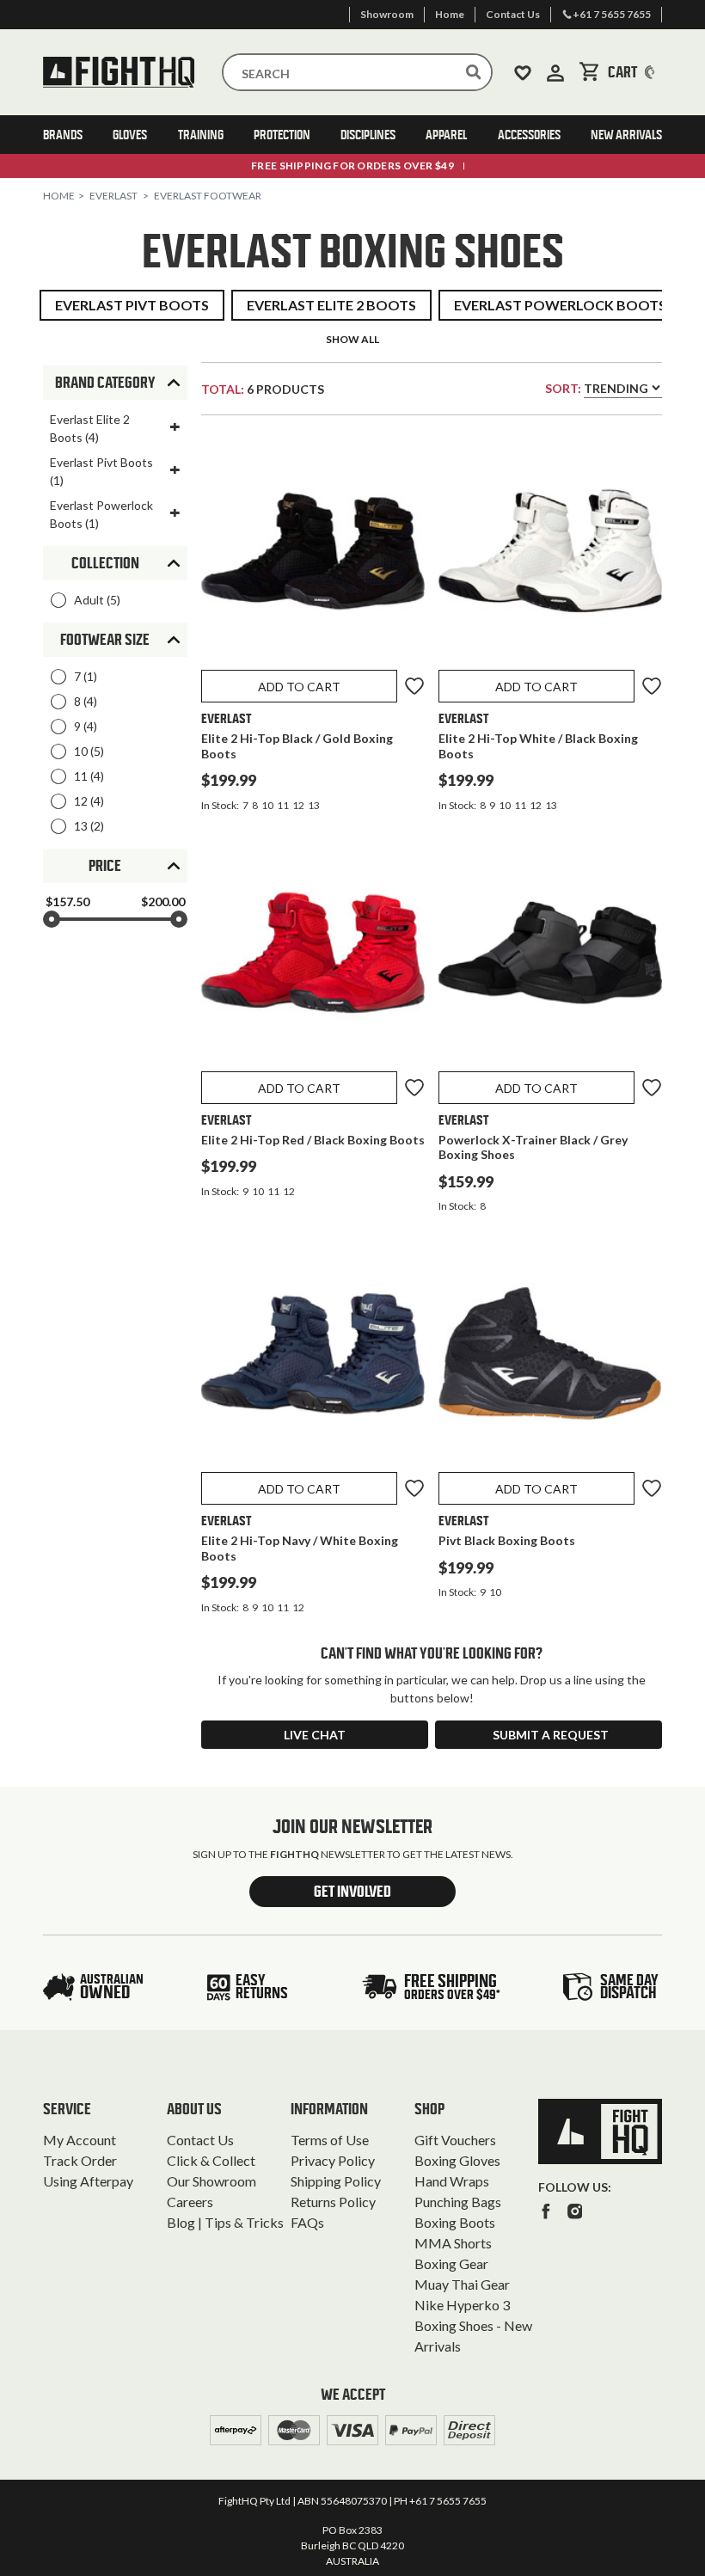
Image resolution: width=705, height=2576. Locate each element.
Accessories (529, 135)
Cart (635, 72)
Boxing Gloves (457, 2160)
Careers (190, 2202)
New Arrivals (626, 135)
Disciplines (368, 135)
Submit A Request (551, 1735)
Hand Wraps (452, 2181)
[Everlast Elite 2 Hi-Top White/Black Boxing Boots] (550, 555)
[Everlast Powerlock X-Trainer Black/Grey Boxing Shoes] (550, 956)
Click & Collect (211, 2160)
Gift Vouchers (455, 2140)
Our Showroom (211, 2181)
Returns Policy (333, 2202)
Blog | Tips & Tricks (225, 2222)
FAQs (307, 2222)
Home (59, 196)
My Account (80, 2140)
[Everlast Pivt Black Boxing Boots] (550, 1357)
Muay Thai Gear (462, 2284)
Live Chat (315, 1735)
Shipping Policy (336, 2181)
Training (201, 135)
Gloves (130, 135)
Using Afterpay (88, 2181)
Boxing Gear (451, 2263)
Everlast (113, 196)
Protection (282, 135)
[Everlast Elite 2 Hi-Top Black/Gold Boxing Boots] (313, 555)
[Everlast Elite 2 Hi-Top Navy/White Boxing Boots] (313, 1357)
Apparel (446, 135)
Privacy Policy (333, 2160)
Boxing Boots (455, 2222)
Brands (63, 135)
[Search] (474, 72)
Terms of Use (330, 2140)
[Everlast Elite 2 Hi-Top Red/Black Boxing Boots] (313, 956)
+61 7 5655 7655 (448, 2501)
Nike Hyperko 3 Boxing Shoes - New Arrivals (473, 2325)
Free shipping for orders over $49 (352, 166)
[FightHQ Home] (600, 2131)
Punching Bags (458, 2202)
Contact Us (200, 2140)
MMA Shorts (453, 2243)
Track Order (80, 2160)
